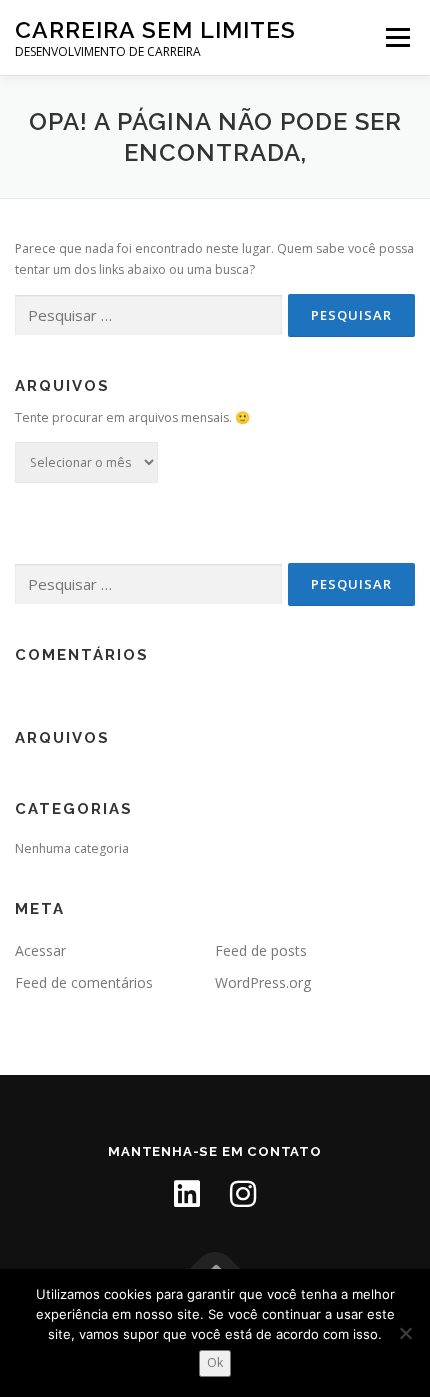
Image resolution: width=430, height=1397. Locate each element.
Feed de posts (261, 950)
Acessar (40, 950)
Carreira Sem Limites (155, 29)
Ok (215, 1362)
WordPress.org (263, 982)
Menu (396, 37)
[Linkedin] (187, 1194)
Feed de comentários (84, 982)
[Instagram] (243, 1194)
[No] (405, 1333)
